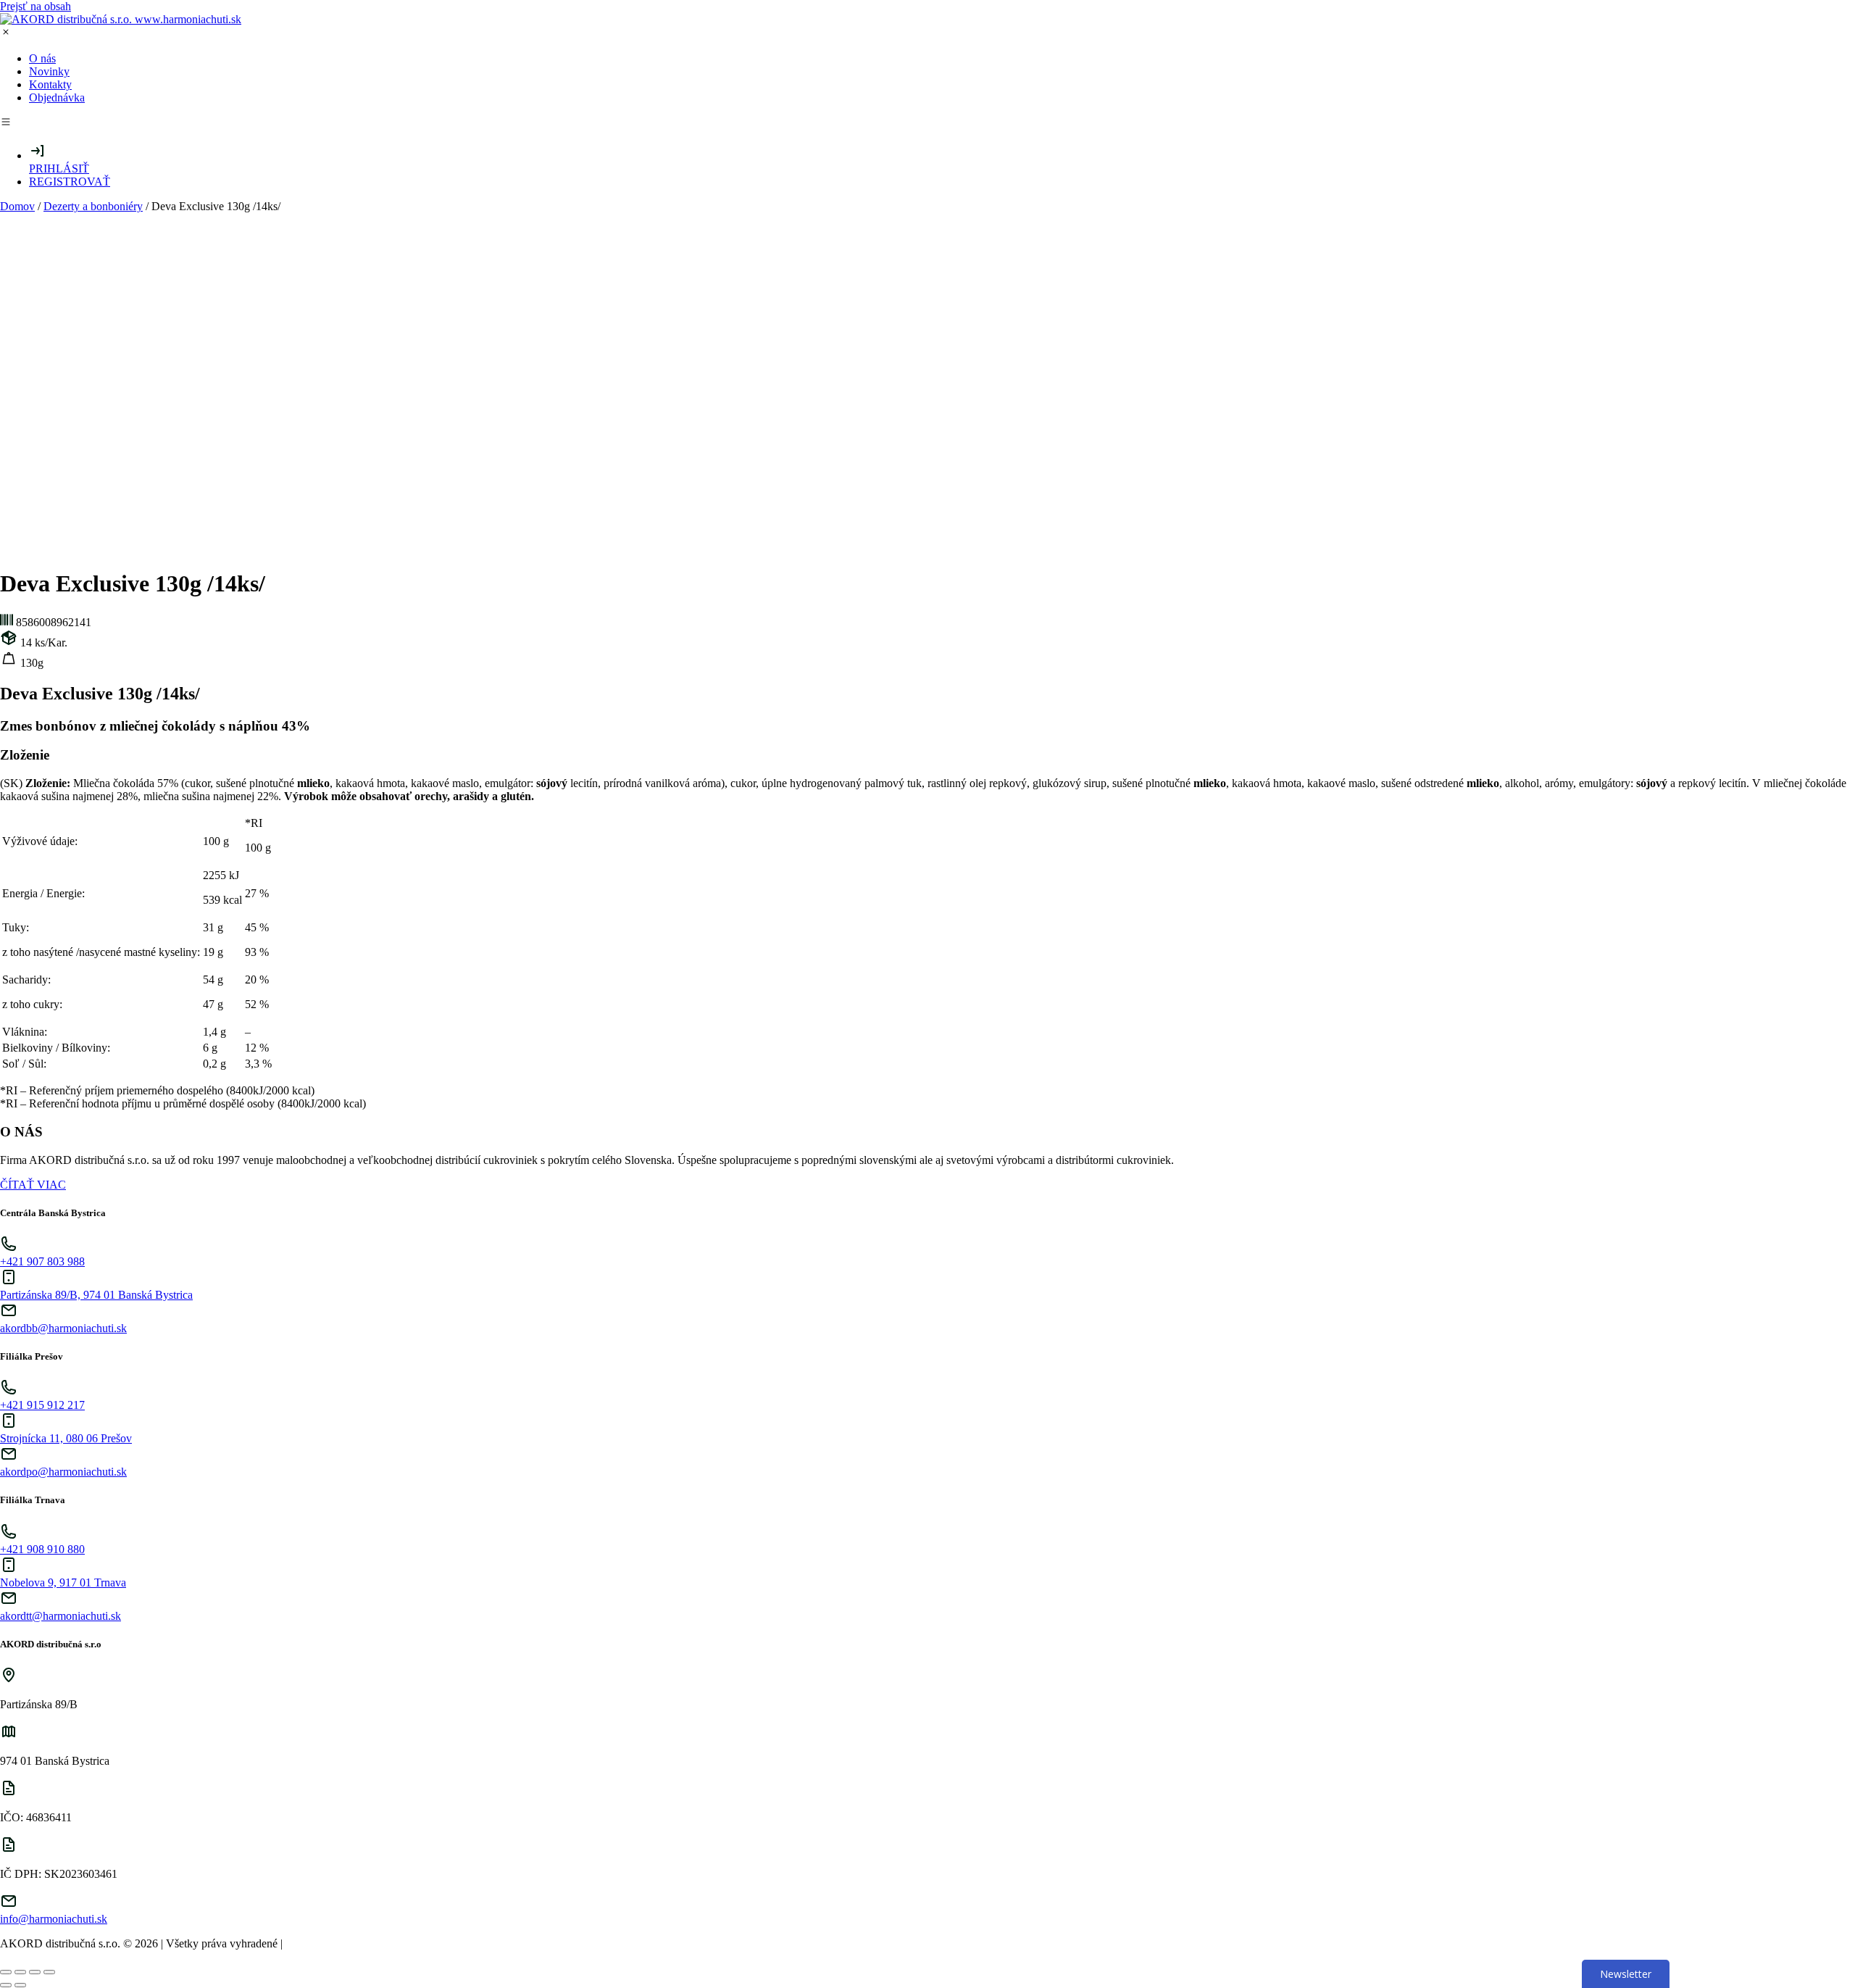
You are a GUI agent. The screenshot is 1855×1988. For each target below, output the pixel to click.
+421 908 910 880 (42, 1549)
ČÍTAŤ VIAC (33, 1185)
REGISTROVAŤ (70, 182)
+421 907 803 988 (42, 1261)
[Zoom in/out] (49, 1972)
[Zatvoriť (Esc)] (6, 1972)
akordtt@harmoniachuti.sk (61, 1616)
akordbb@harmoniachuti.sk (63, 1328)
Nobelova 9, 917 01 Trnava (63, 1583)
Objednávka (57, 97)
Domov (17, 206)
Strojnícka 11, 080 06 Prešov (66, 1438)
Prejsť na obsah (36, 6)
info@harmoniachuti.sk (54, 1919)
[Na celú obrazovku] (35, 1972)
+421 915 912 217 (42, 1405)
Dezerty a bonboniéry (93, 206)
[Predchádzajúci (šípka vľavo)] (6, 1985)
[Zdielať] (20, 1972)
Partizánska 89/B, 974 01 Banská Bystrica (96, 1295)
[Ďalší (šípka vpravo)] (20, 1985)
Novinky (49, 71)
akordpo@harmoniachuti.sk (63, 1472)
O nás (42, 58)
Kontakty (50, 84)
